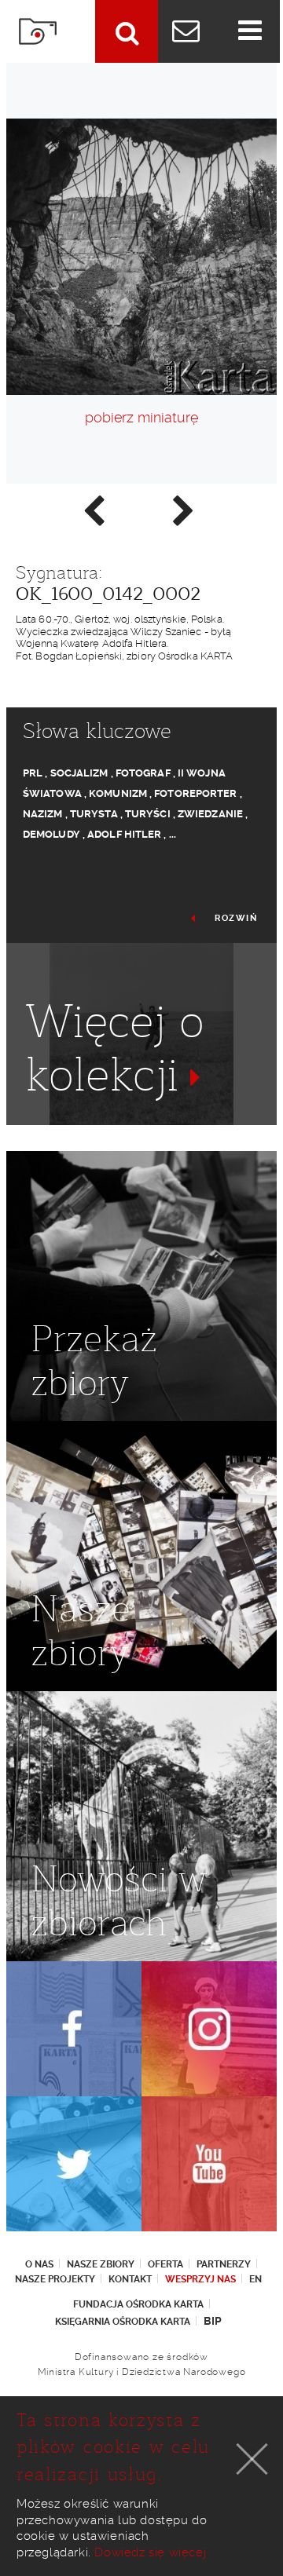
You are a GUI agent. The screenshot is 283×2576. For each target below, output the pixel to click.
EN (255, 2279)
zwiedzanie (210, 814)
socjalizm (79, 773)
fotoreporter (195, 793)
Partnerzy (224, 2264)
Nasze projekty (55, 2279)
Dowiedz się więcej (150, 2552)
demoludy (51, 834)
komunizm (118, 793)
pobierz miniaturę (141, 417)
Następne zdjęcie (182, 510)
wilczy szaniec (164, 1131)
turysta (94, 814)
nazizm (43, 814)
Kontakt (130, 2279)
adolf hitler (124, 834)
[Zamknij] (252, 2459)
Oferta (165, 2264)
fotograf (143, 773)
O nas (39, 2264)
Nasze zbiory (101, 2264)
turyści (148, 814)
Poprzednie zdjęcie (93, 510)
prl (33, 773)
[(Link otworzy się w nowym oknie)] (74, 2029)
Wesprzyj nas (200, 2279)
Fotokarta (38, 31)
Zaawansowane (127, 31)
